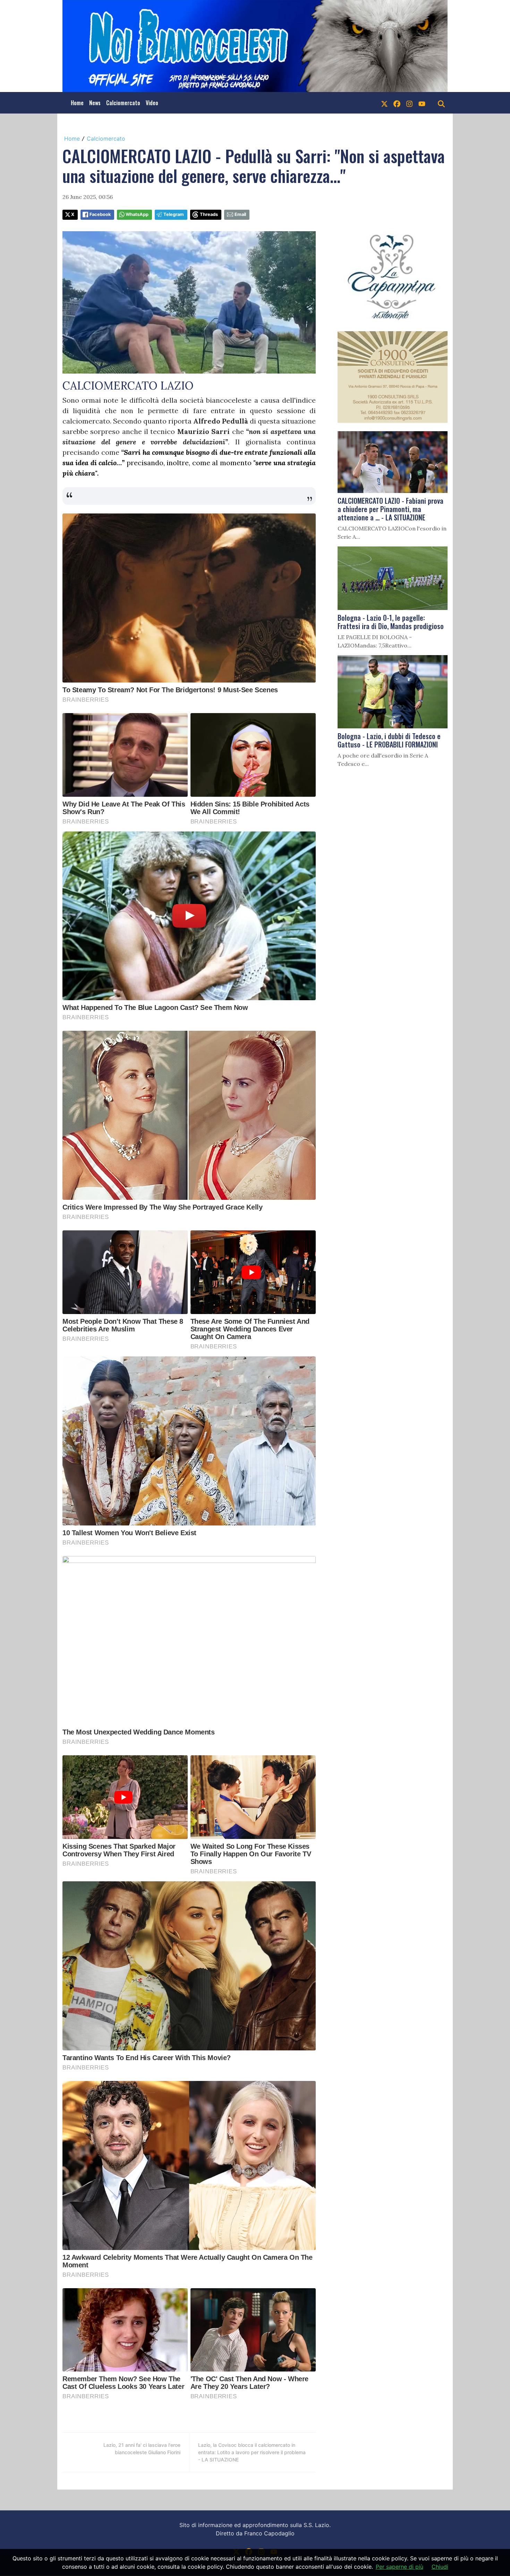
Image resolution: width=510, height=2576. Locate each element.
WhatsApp (137, 214)
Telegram (174, 214)
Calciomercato (123, 103)
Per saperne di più (399, 2567)
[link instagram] (409, 103)
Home (77, 103)
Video (152, 103)
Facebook (100, 214)
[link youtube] (422, 103)
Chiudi (440, 2567)
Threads (209, 214)
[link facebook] (397, 103)
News (95, 103)
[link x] (384, 103)
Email (240, 214)
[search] (441, 103)
